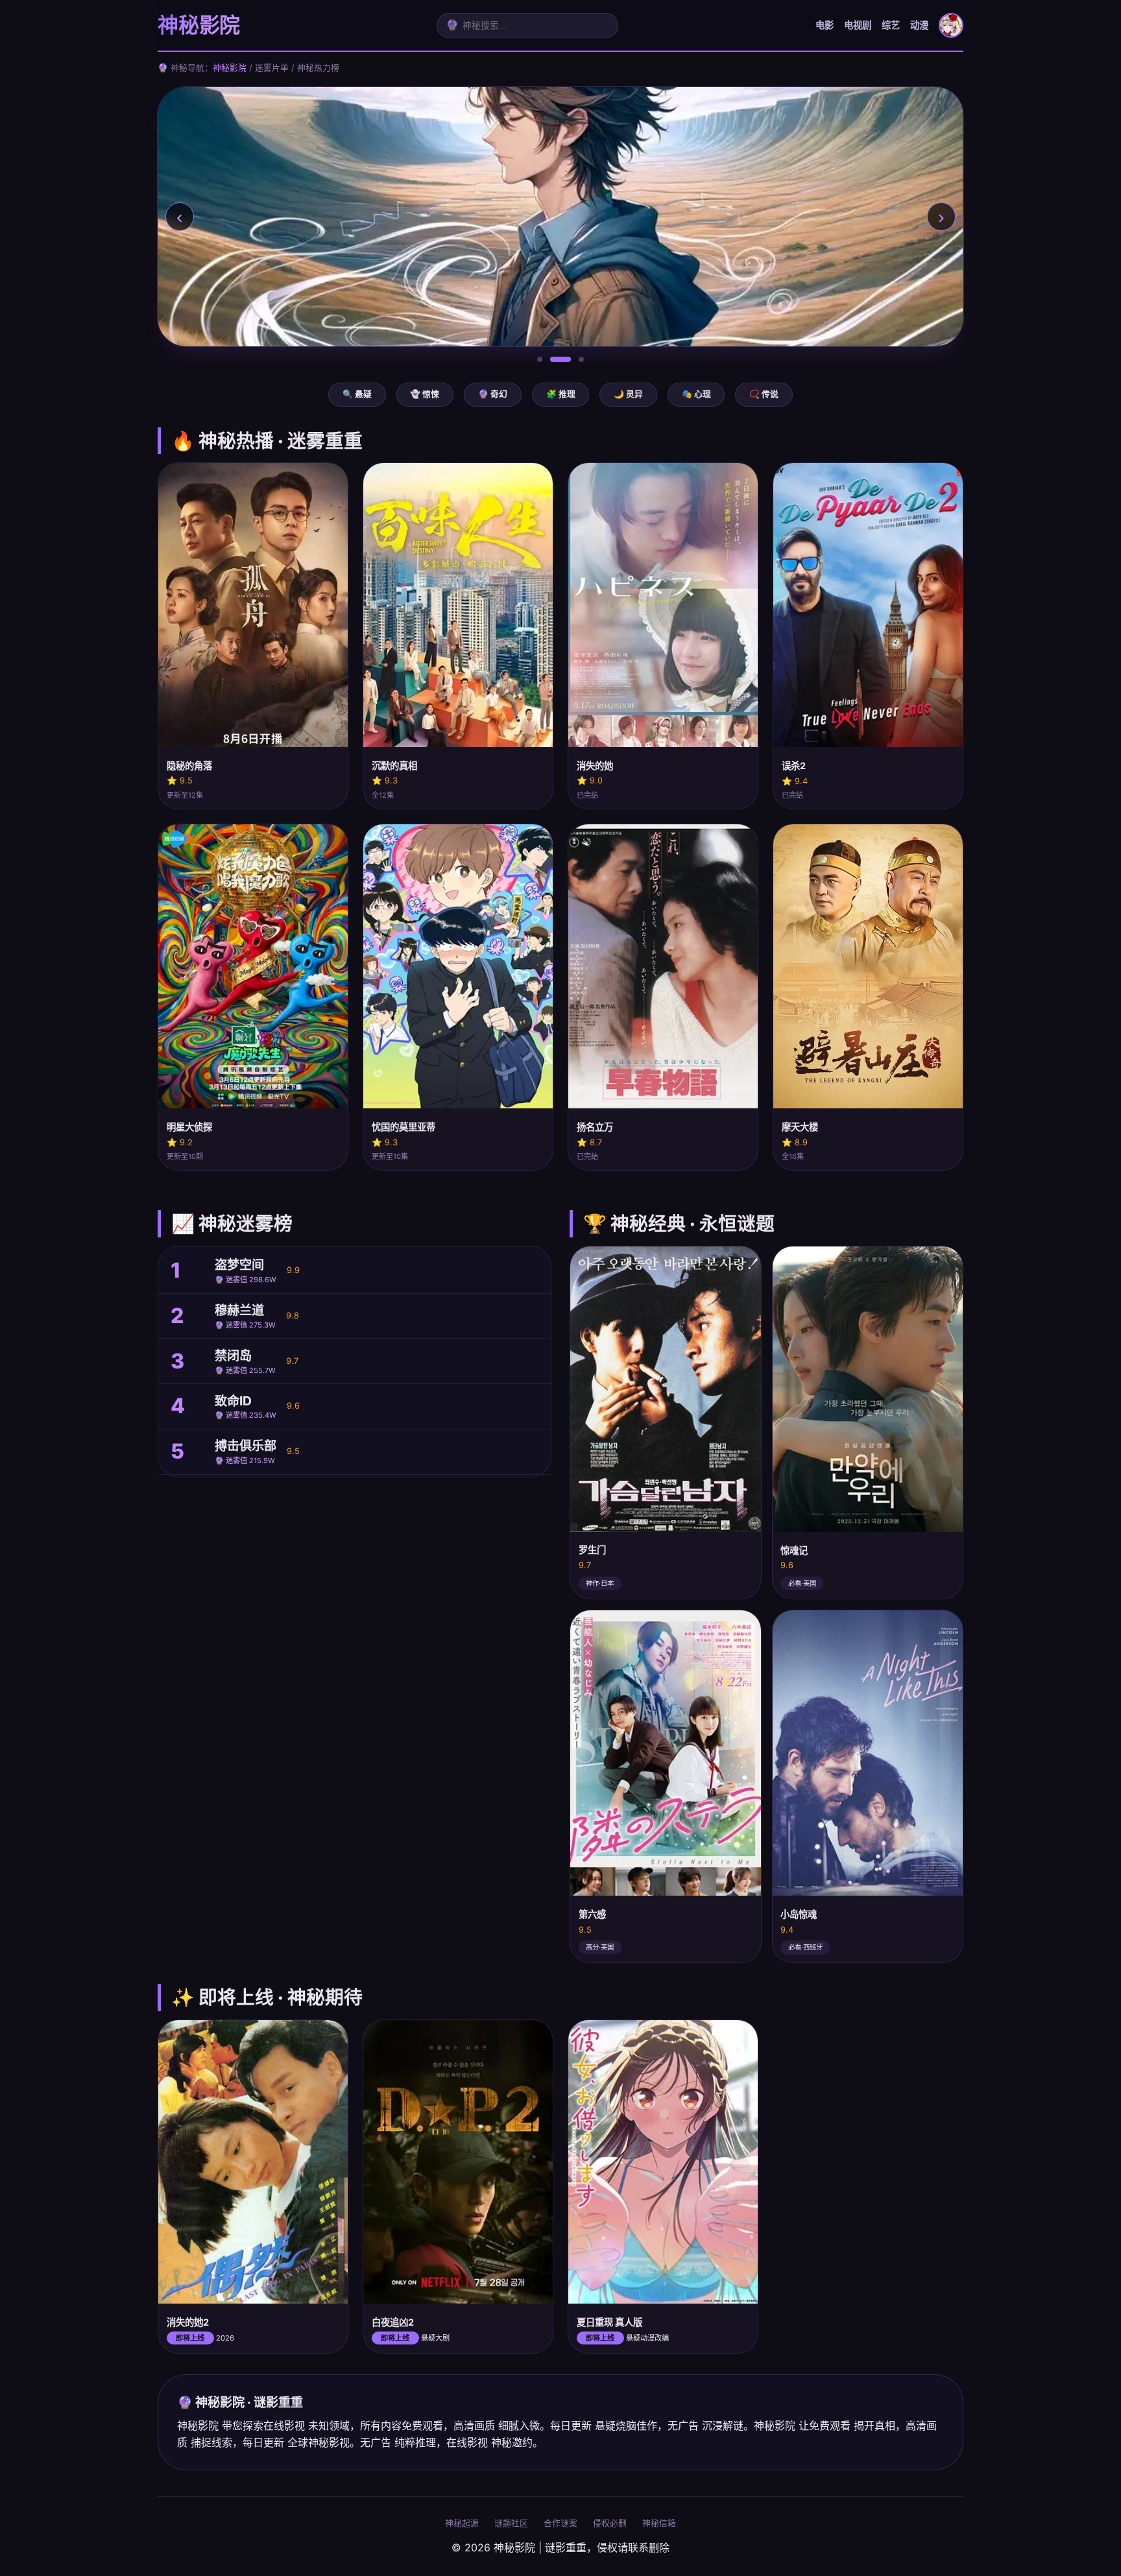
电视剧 (858, 25)
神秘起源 (462, 2523)
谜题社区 (511, 2523)
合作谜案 (560, 2523)
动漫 (919, 25)
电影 (825, 25)
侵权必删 (610, 2523)
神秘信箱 (659, 2523)
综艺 (891, 25)
